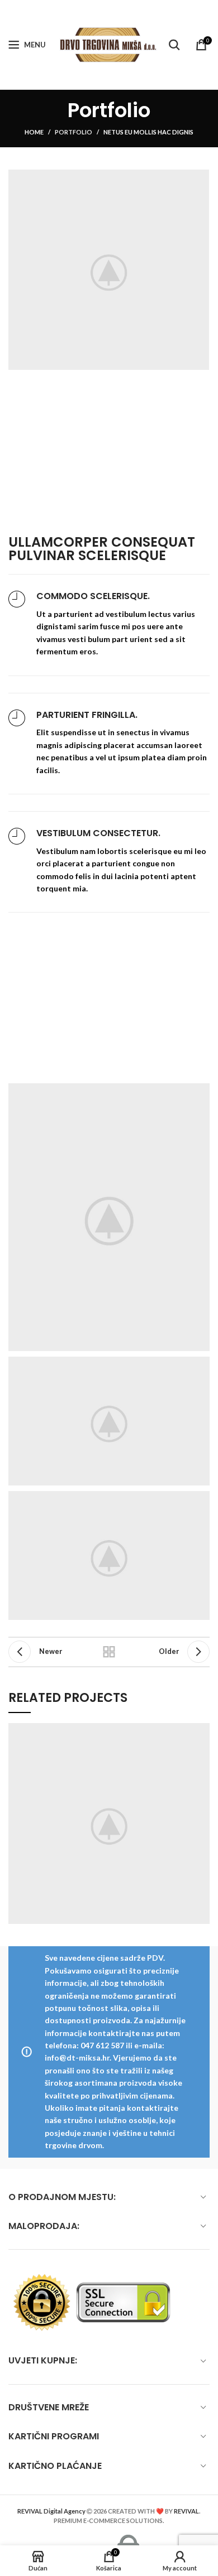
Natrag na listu (109, 1652)
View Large (201, 1731)
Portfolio (74, 132)
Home (34, 132)
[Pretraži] (174, 45)
